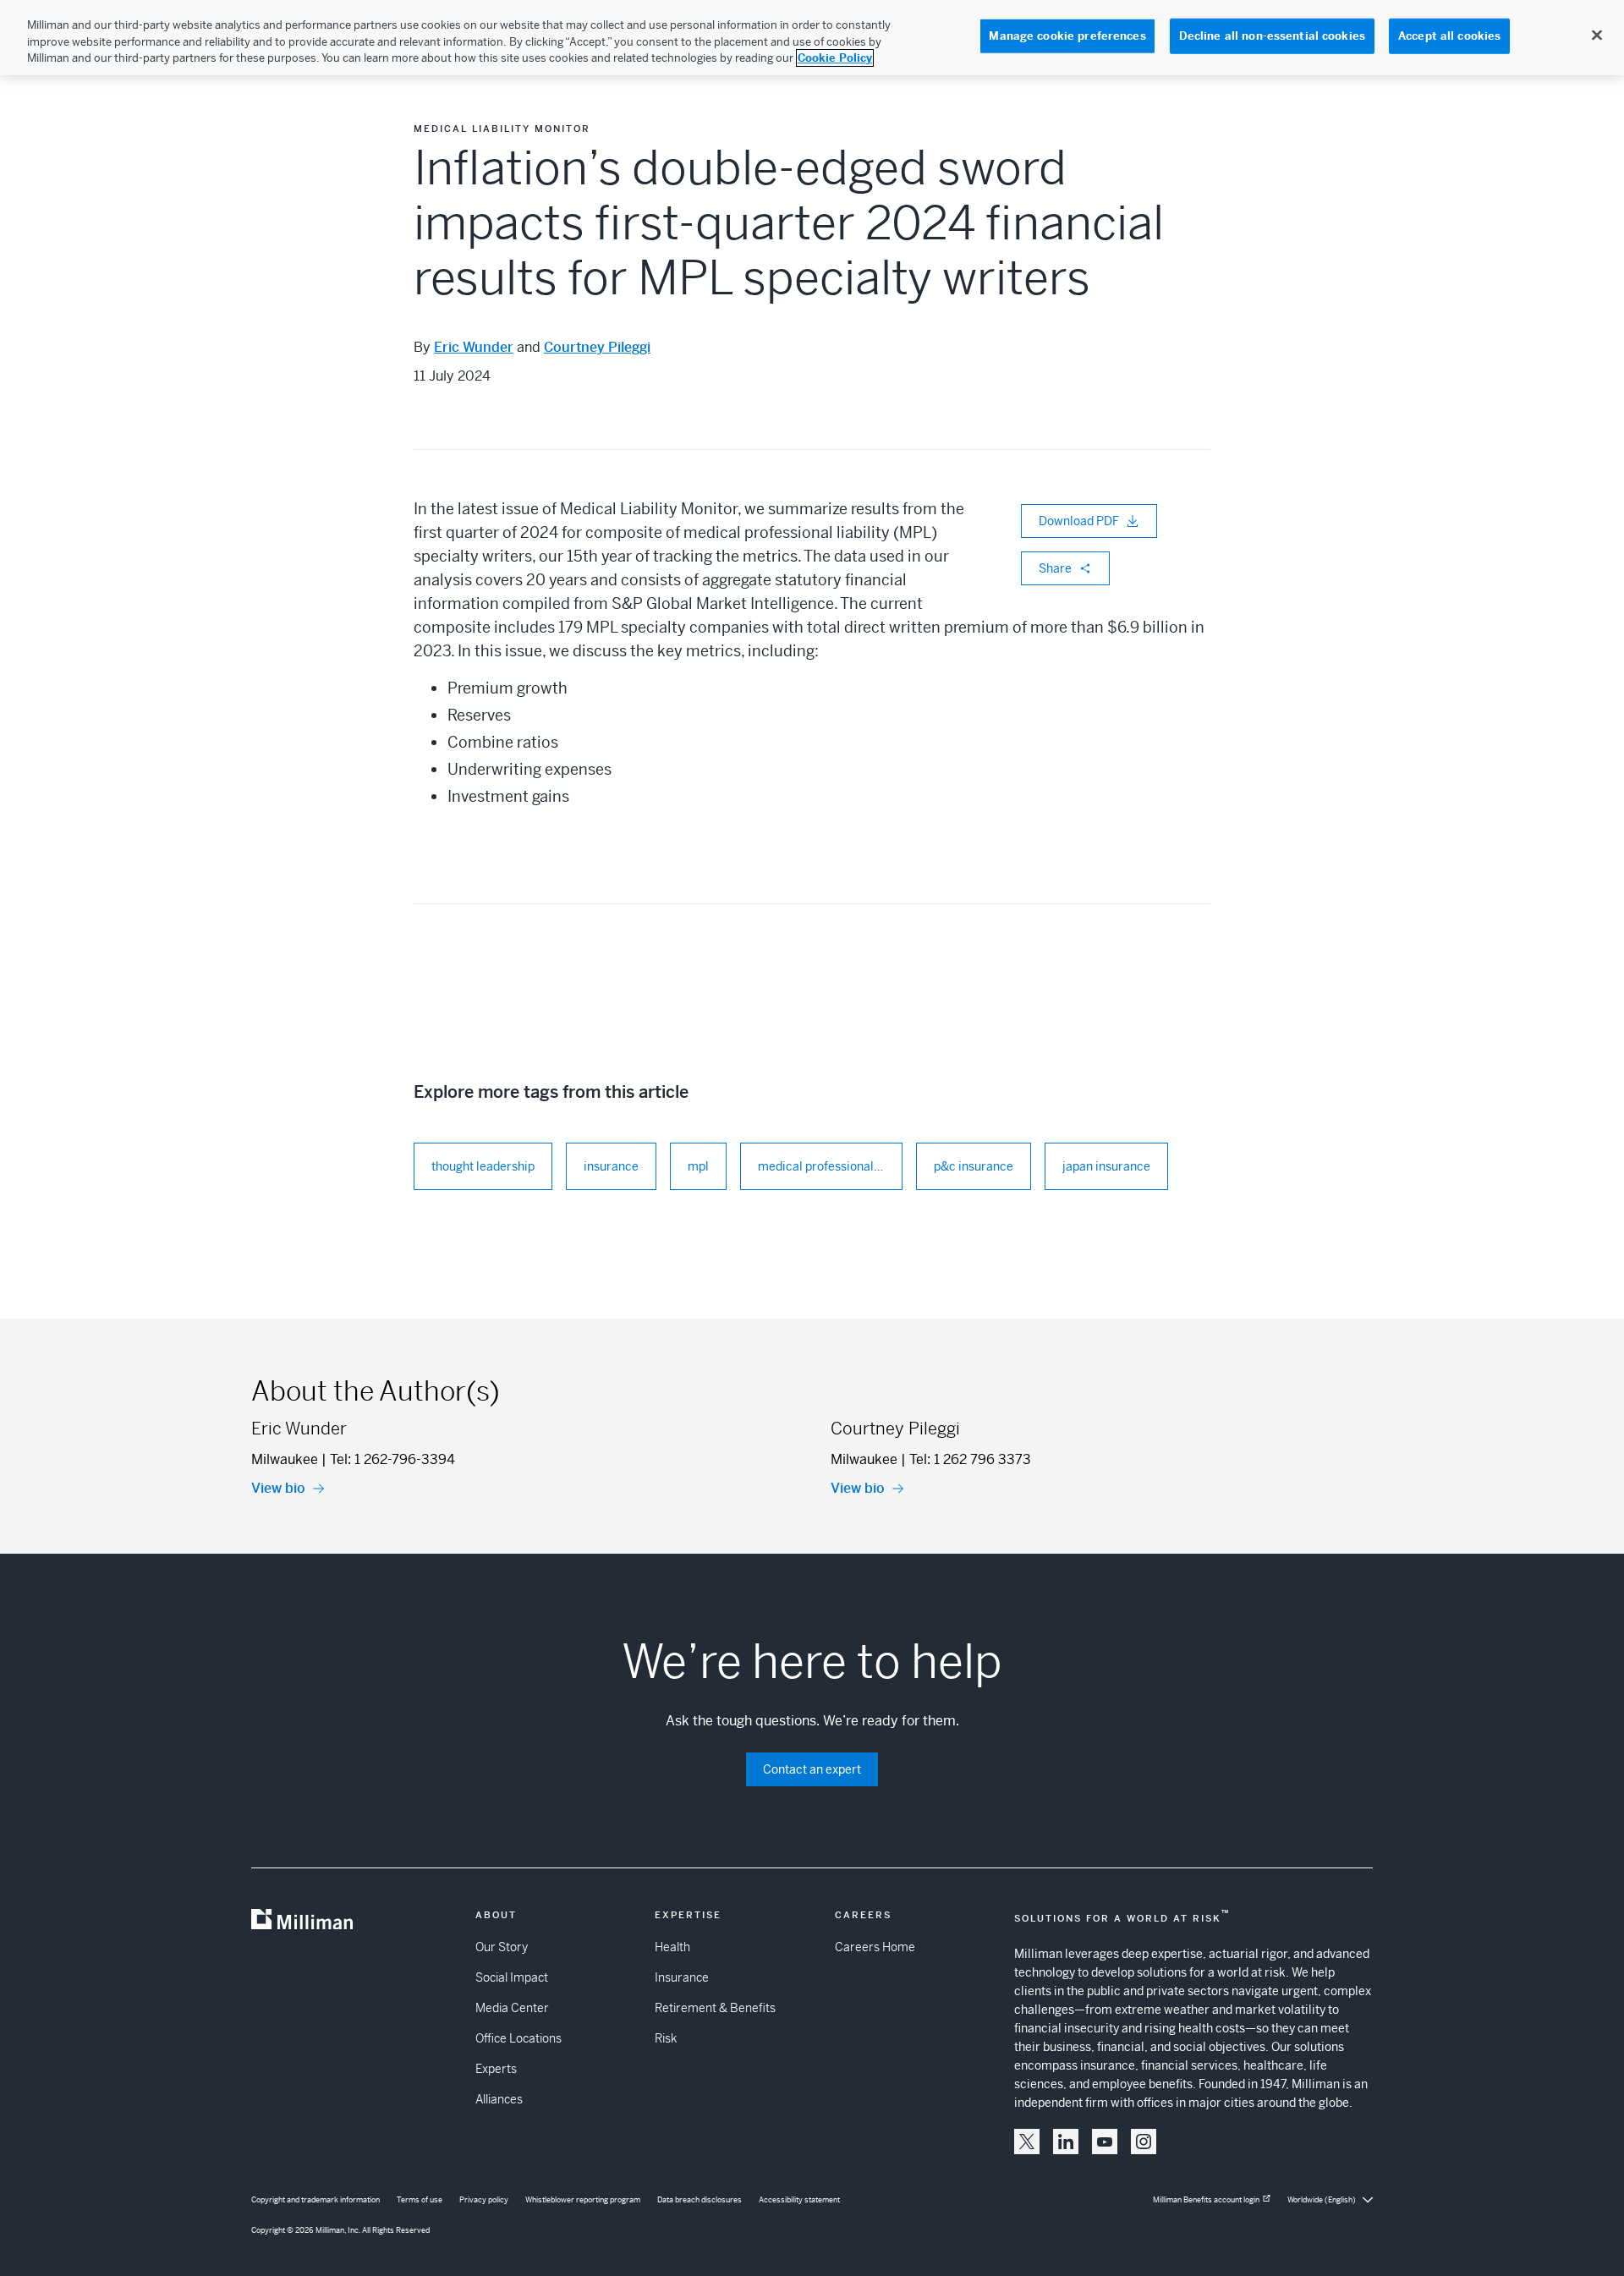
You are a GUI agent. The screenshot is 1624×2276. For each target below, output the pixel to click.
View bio (278, 1488)
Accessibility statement (799, 2200)
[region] (812, 38)
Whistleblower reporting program (583, 2200)
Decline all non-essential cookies (1272, 36)
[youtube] (1105, 2142)
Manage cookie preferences (1067, 36)
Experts (496, 2069)
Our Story (502, 1947)
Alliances (499, 2099)
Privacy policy (484, 2200)
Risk (666, 2038)
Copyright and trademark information (315, 2200)
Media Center (512, 2008)
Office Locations (518, 2038)
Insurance (682, 1977)
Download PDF (1079, 521)
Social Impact (512, 1977)
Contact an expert (812, 1769)
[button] (1027, 2142)
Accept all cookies (1449, 36)
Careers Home (875, 1947)
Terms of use (420, 2200)
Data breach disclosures (700, 2200)
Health (672, 1947)
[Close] (1597, 36)
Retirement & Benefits (715, 2008)
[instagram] (1144, 2142)
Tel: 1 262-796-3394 (392, 1459)
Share (1055, 568)
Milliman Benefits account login (1206, 2200)
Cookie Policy (835, 58)
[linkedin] (1066, 2142)
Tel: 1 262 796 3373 (970, 1459)
